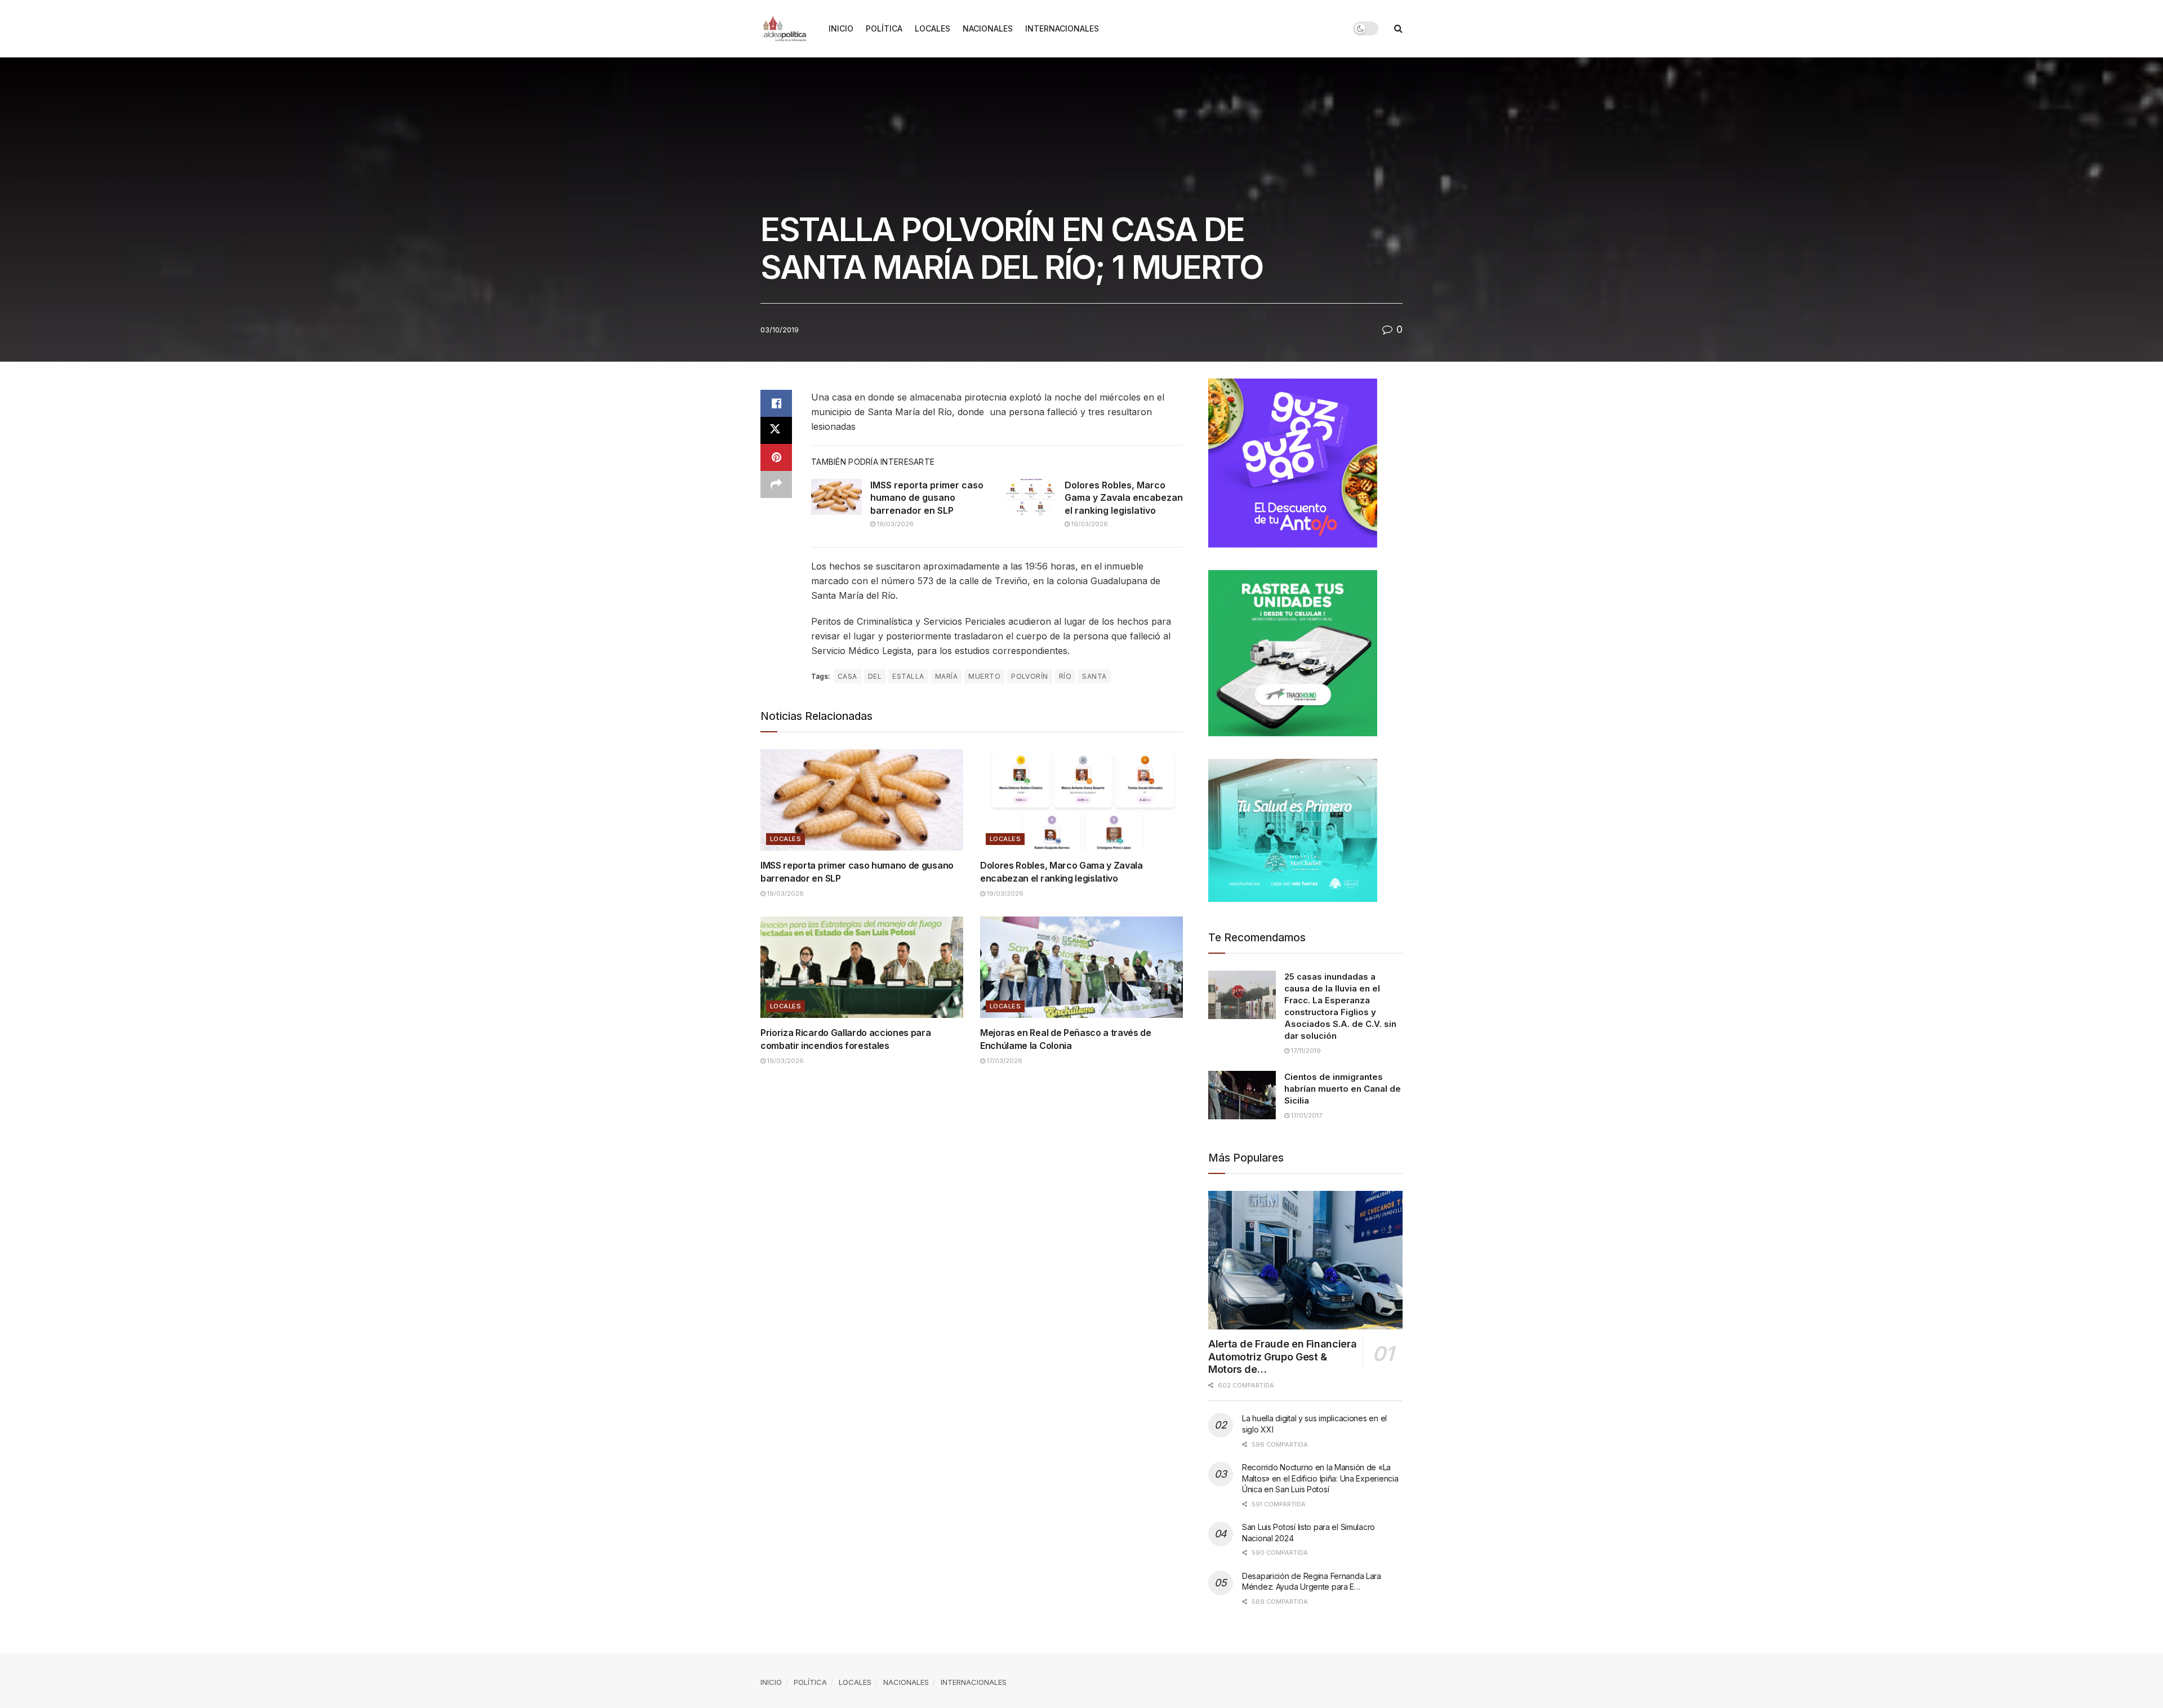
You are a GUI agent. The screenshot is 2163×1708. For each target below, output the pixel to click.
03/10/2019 (780, 330)
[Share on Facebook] (776, 403)
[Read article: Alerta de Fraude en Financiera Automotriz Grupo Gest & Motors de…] (1305, 1260)
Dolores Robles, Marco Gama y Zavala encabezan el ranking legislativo (1124, 498)
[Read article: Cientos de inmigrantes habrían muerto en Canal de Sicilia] (1242, 1095)
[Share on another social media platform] (776, 484)
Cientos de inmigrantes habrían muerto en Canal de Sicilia (1343, 1089)
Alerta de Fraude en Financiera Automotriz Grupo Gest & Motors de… (1282, 1356)
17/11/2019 (1305, 1051)
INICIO (841, 28)
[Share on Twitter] (776, 430)
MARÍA (946, 676)
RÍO (1065, 676)
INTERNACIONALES (1062, 28)
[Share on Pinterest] (776, 457)
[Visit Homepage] (787, 29)
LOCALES (933, 28)
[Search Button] (1398, 28)
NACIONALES (988, 28)
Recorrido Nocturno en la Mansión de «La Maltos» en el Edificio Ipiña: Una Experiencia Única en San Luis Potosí (1320, 1478)
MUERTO (984, 676)
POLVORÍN (1030, 676)
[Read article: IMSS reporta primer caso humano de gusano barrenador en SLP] (836, 497)
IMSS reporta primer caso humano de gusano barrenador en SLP (927, 498)
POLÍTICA (884, 28)
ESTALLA (908, 676)
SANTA (1094, 676)
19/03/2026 (894, 524)
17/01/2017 (1306, 1115)
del (875, 676)
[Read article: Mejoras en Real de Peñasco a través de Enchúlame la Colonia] (1081, 967)
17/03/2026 (1004, 1061)
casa (847, 676)
